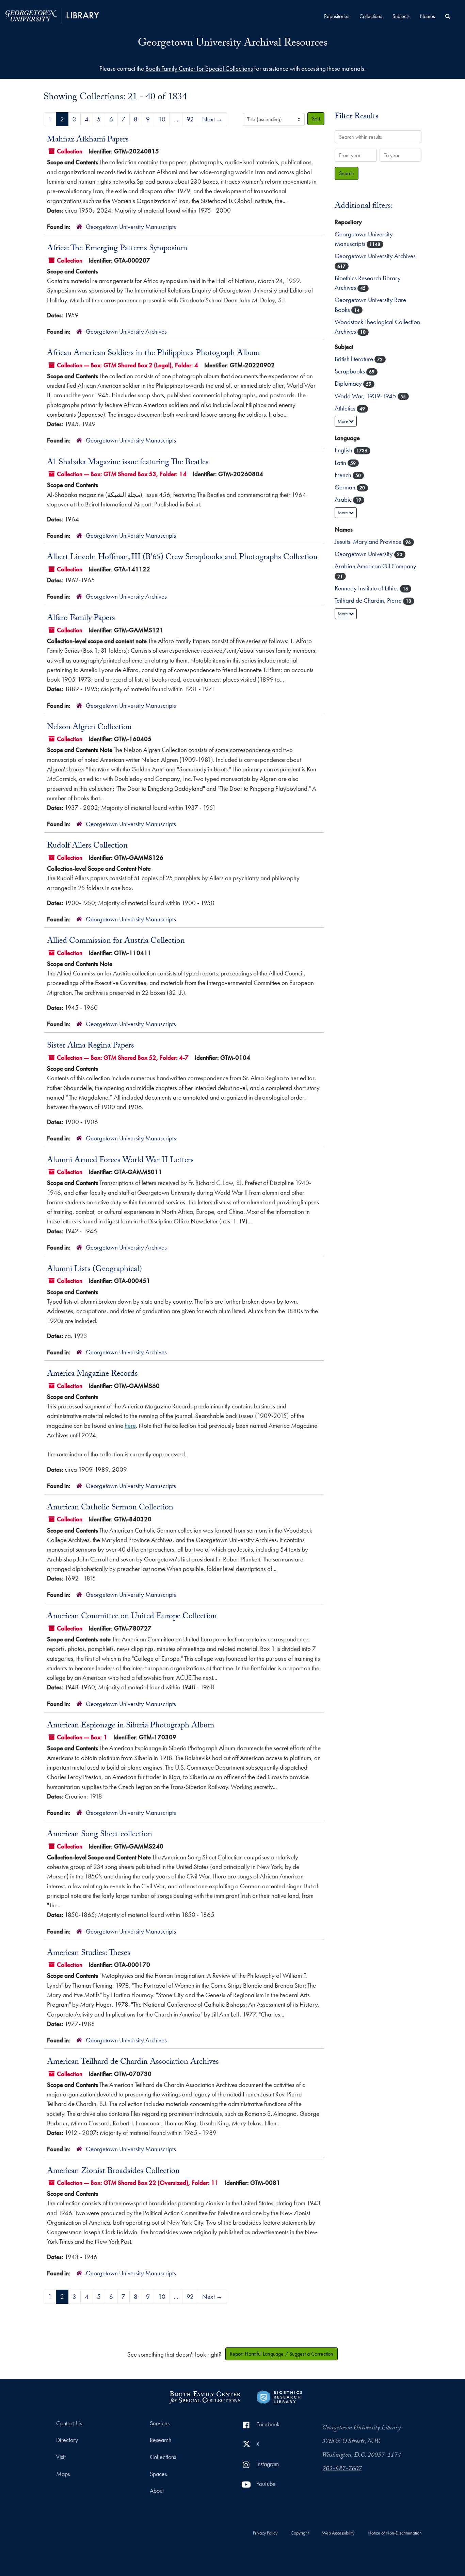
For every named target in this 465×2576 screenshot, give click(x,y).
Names (427, 16)
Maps (63, 2474)
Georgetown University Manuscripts (131, 227)
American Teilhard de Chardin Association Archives (133, 2062)
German (346, 487)
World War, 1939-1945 (366, 396)
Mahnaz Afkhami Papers (88, 140)
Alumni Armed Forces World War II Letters (120, 1161)
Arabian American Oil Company (375, 566)
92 (190, 119)
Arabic (344, 499)
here (130, 1426)
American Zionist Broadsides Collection (113, 2172)
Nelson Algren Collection (89, 728)
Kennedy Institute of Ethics (367, 588)
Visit (61, 2457)
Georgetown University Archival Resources (233, 44)
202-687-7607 (342, 2469)
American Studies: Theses (89, 1954)
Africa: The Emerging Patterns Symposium (117, 249)
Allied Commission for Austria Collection (116, 941)
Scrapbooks (350, 371)
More (343, 421)
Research (161, 2440)
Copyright (300, 2533)
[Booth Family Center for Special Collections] (205, 2396)
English (344, 450)
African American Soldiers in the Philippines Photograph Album (153, 354)
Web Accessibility (338, 2533)
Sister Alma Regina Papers (91, 1046)
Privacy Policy (265, 2533)
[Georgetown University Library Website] (52, 15)
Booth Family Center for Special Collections (199, 69)
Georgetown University (364, 554)
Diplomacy (349, 383)
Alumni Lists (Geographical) (94, 1270)
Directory (67, 2440)
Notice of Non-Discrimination (395, 2533)
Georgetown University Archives (126, 331)
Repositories (337, 16)
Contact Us (69, 2423)
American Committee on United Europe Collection (132, 1617)
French (344, 475)
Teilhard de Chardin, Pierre (369, 600)
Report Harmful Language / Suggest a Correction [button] (282, 2354)
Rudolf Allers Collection (87, 846)
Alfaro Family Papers (81, 619)
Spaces (158, 2474)
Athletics (346, 408)
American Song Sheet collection (100, 1835)
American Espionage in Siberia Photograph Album (131, 1726)
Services (160, 2423)
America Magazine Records (92, 1374)
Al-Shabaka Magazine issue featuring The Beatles (128, 463)
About (157, 2491)
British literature (355, 359)
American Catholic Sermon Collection (110, 1508)
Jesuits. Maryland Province (369, 542)
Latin (341, 463)
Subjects (401, 16)
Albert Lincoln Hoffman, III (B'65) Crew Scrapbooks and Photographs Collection (182, 558)
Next (212, 119)
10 (162, 119)
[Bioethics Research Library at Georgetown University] (279, 2396)
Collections (371, 16)
